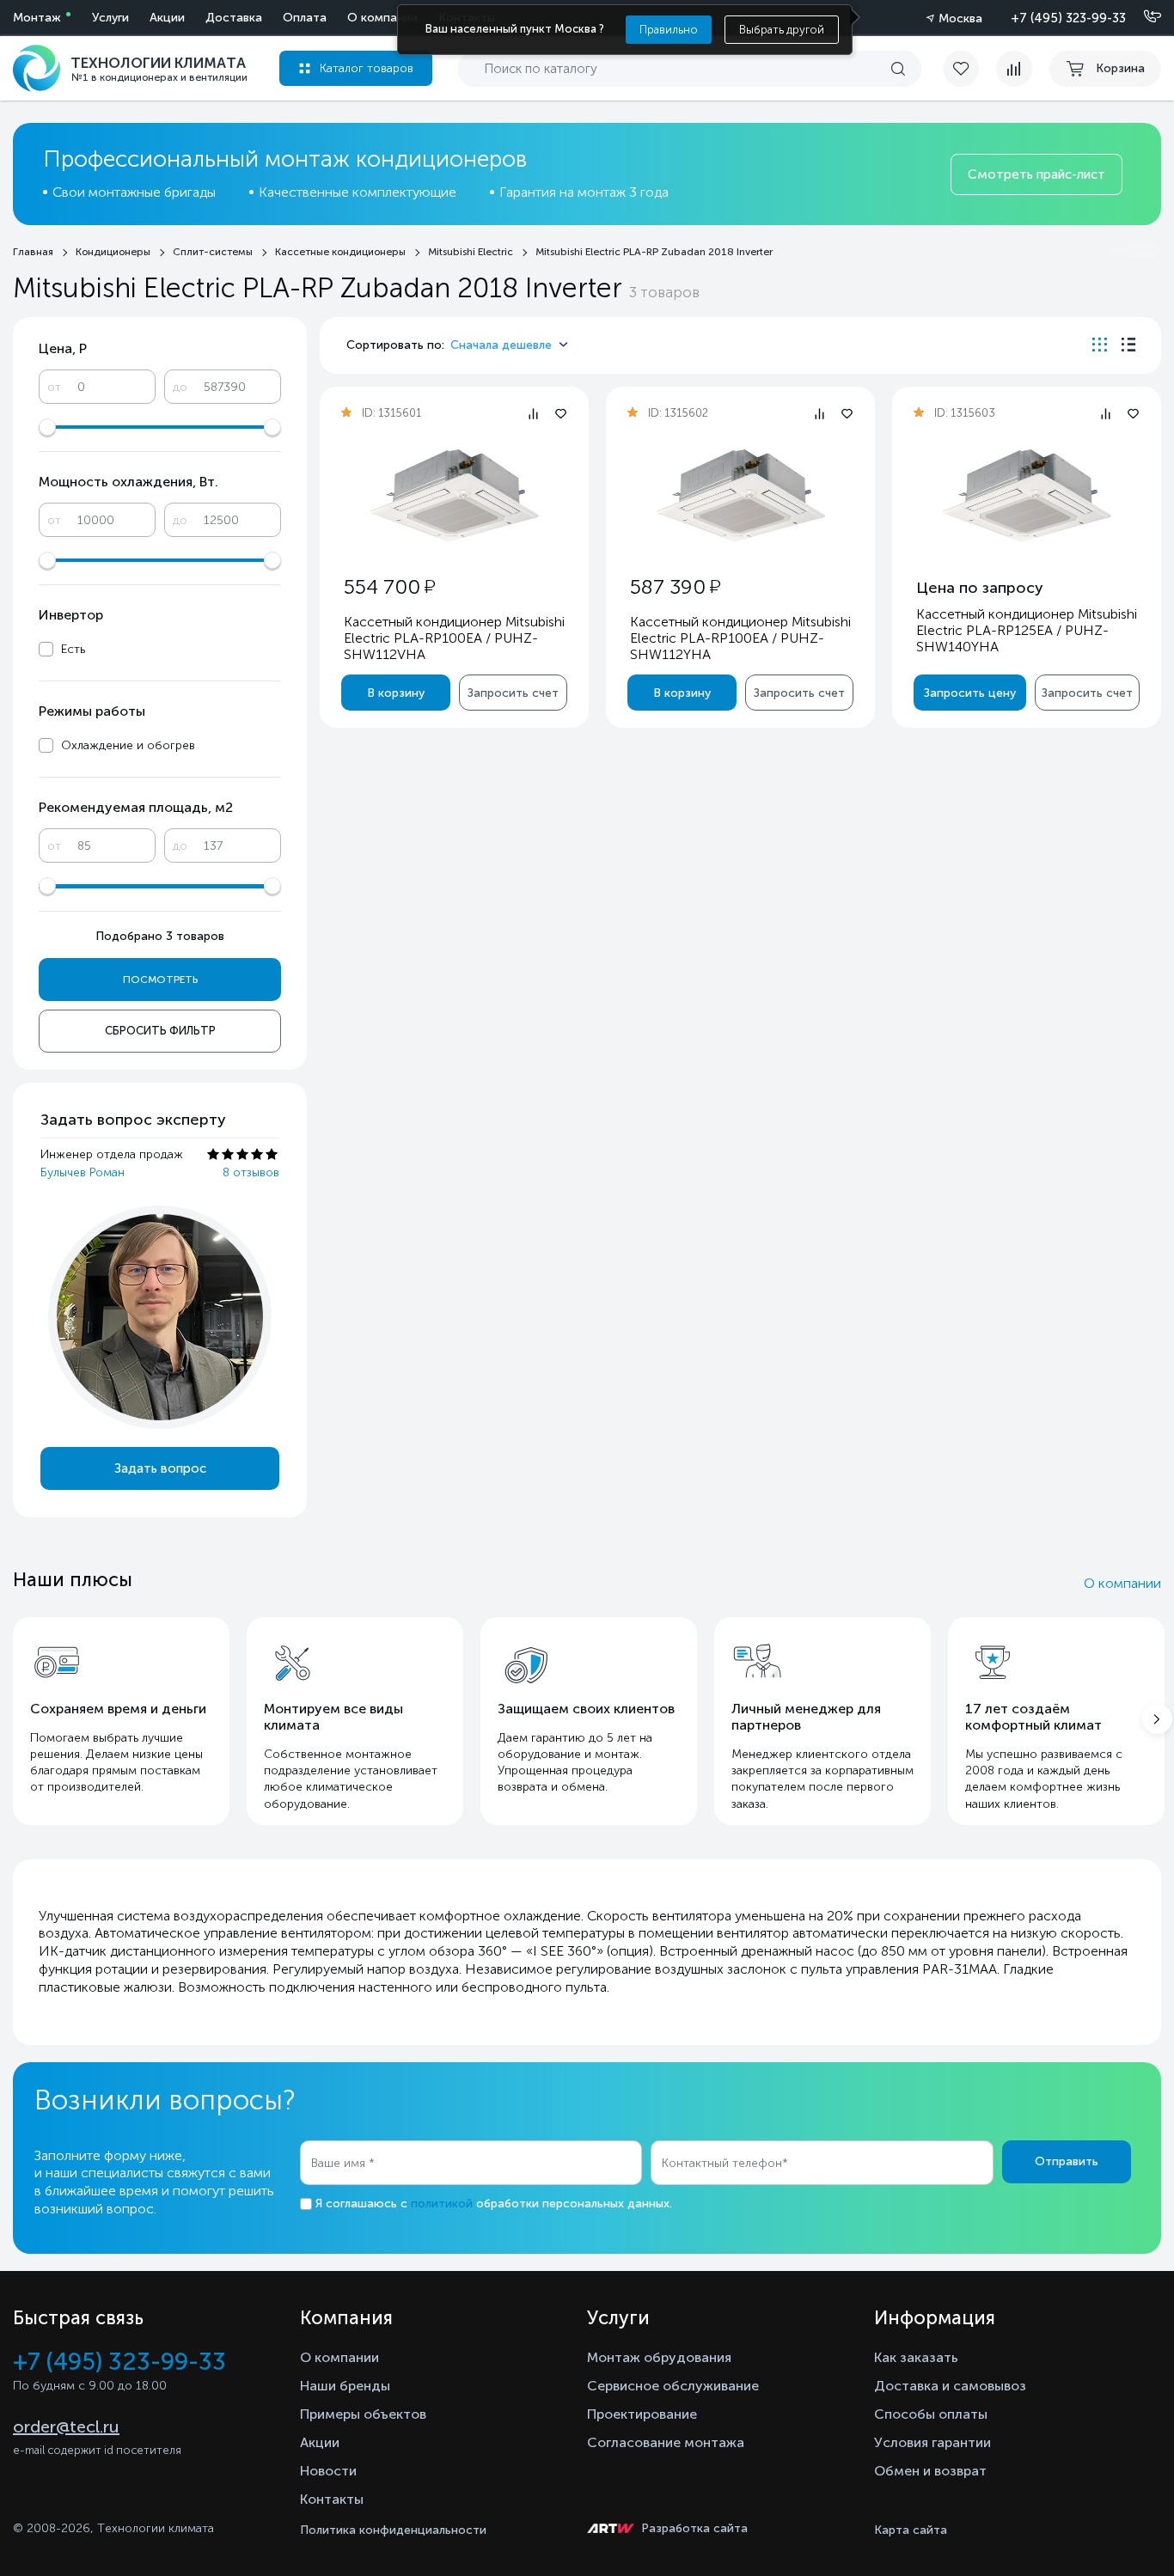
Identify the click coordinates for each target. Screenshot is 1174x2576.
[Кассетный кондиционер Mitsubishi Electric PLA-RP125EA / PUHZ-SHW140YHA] (1027, 495)
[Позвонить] (1142, 17)
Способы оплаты (931, 2414)
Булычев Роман (83, 1172)
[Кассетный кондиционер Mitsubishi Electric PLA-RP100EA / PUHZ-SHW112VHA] (455, 495)
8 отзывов (251, 1172)
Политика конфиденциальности (393, 2530)
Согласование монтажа (666, 2442)
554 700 (389, 586)
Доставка (234, 18)
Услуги (110, 18)
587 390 (675, 586)
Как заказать (916, 2357)
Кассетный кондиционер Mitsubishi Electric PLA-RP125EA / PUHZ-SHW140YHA (1027, 630)
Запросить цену (970, 693)
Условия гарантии (932, 2442)
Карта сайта (911, 2530)
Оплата (305, 18)
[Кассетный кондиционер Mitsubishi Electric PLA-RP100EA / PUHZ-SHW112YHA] (741, 495)
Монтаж (37, 18)
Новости (328, 2471)
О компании (382, 18)
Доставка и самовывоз (950, 2386)
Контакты (332, 2499)
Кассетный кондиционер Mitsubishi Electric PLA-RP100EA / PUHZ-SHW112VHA (454, 638)
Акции (167, 18)
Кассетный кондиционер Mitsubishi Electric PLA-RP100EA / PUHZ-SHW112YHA (740, 638)
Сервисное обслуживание (673, 2386)
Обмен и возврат (930, 2471)
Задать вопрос (160, 1468)
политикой (442, 2204)
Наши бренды (345, 2386)
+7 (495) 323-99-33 (1068, 18)
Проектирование (642, 2414)
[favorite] (969, 69)
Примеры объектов (363, 2414)
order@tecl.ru (66, 2426)
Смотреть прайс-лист (1036, 174)
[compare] (1014, 69)
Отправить (1067, 2161)
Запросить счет (513, 693)
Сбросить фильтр (160, 1031)
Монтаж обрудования (659, 2357)
